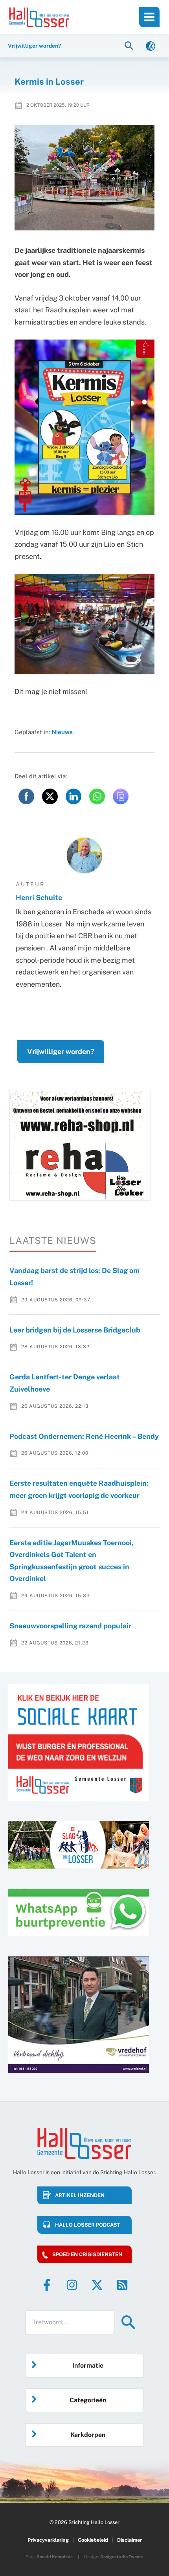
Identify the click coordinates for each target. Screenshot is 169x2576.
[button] (130, 45)
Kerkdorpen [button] (88, 2435)
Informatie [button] (88, 2365)
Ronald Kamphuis (55, 2557)
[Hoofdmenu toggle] (149, 17)
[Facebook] (47, 2285)
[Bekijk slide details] (80, 1145)
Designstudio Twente (122, 2557)
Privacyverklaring (48, 2540)
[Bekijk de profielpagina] (84, 856)
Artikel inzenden (80, 2195)
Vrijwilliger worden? (61, 1051)
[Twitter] (97, 2285)
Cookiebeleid (93, 2540)
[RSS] (122, 2285)
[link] (151, 45)
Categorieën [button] (88, 2400)
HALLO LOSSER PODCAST (88, 2225)
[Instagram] (72, 2285)
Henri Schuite (39, 897)
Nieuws (62, 732)
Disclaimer (130, 2540)
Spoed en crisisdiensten (87, 2254)
